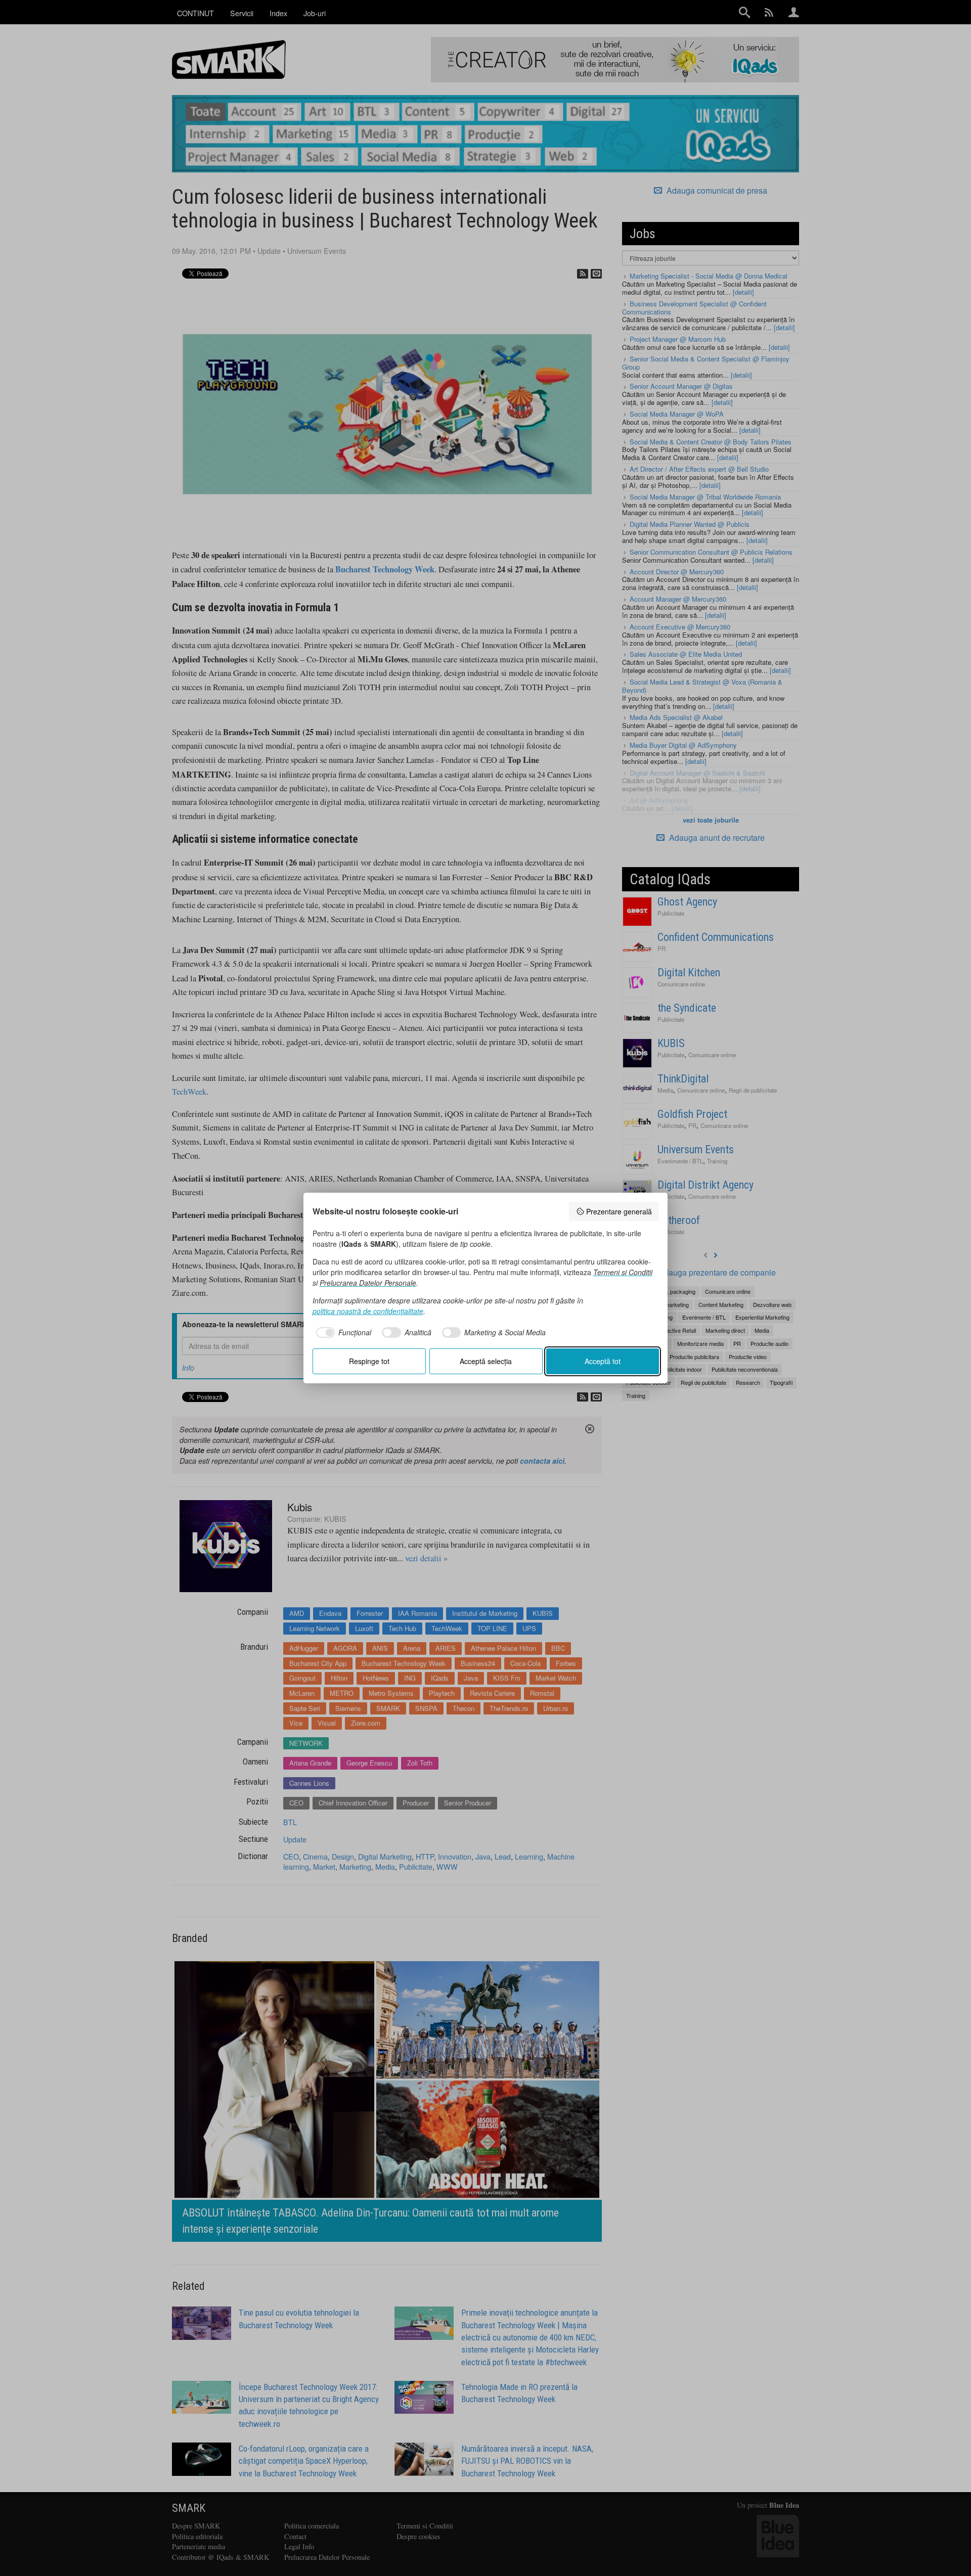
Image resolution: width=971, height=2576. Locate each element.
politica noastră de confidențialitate (368, 1311)
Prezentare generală (619, 1211)
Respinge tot (369, 1361)
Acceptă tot (603, 1361)
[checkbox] (342, 1333)
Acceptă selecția (486, 1361)
